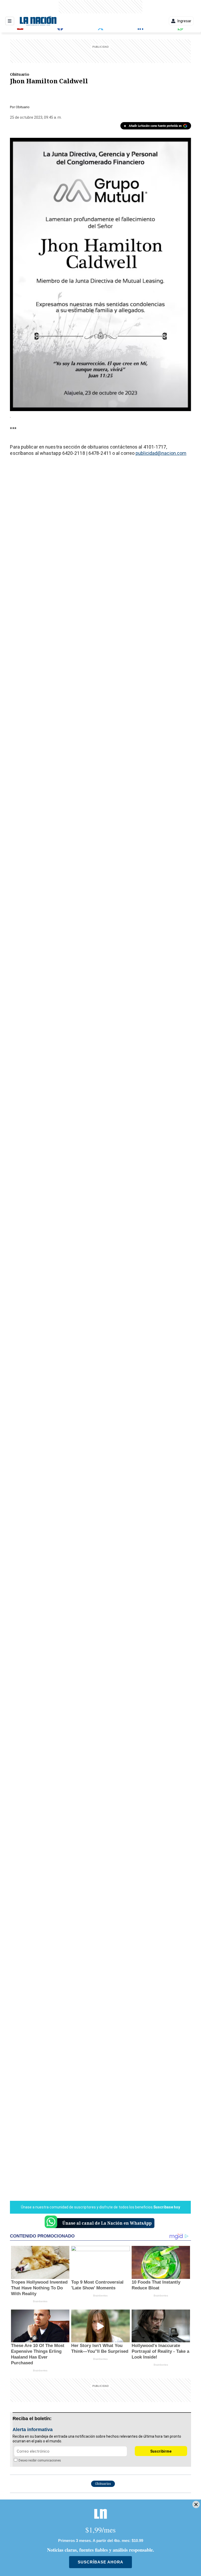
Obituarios (103, 2484)
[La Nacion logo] (38, 21)
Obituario (20, 74)
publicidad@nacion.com (161, 453)
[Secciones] (10, 21)
